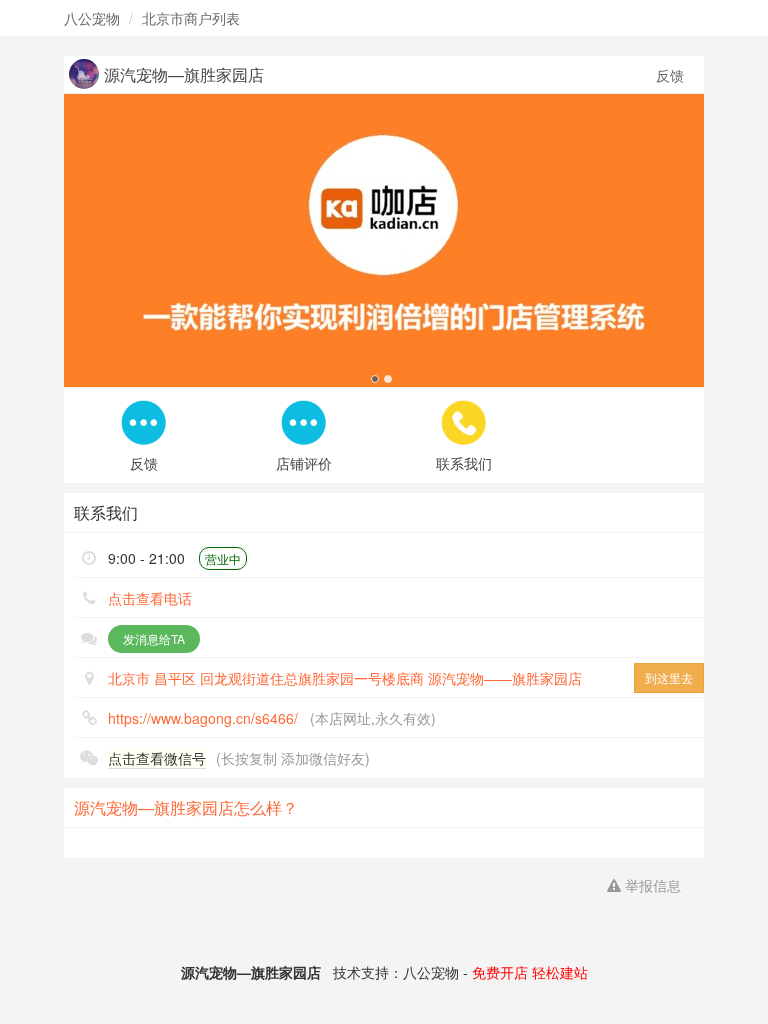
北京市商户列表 (191, 18)
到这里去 (669, 677)
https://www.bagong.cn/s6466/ (203, 718)
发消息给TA (154, 638)
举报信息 (651, 885)
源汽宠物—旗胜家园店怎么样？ (186, 807)
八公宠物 (92, 18)
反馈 (670, 75)
